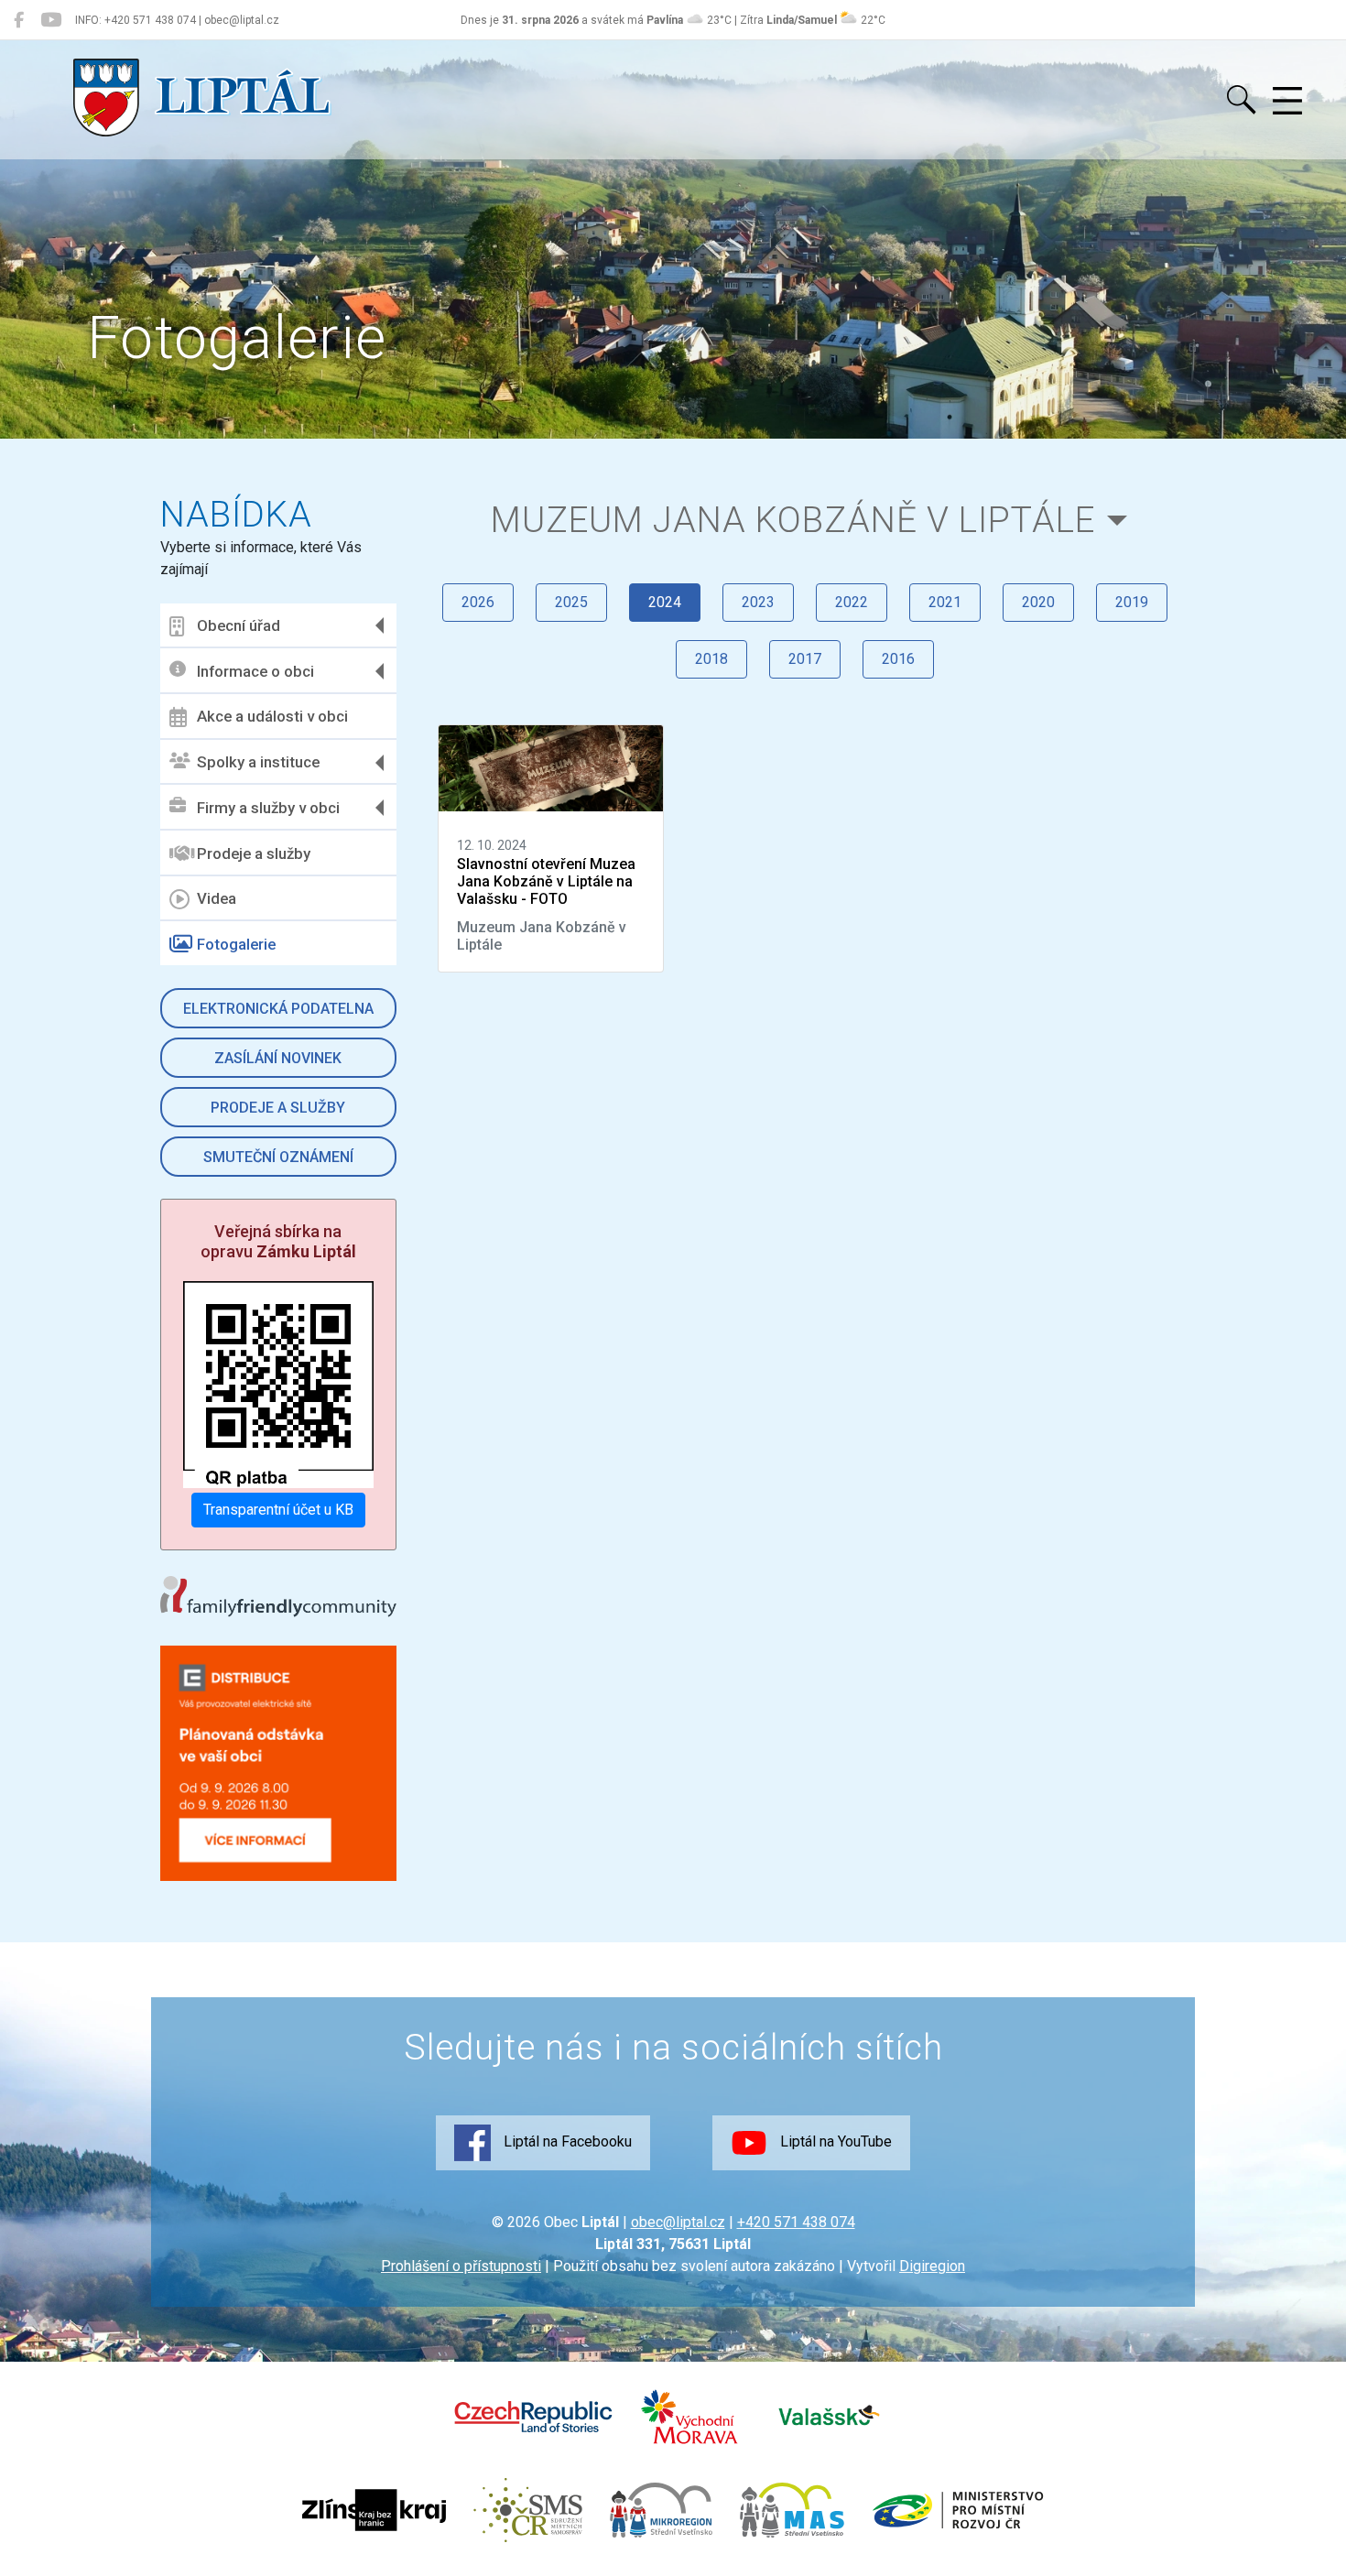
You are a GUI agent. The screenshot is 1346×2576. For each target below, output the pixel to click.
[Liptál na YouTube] (51, 20)
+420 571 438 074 (796, 2222)
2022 (852, 602)
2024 (665, 602)
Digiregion (932, 2266)
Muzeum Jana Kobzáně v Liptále (793, 520)
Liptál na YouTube (834, 2141)
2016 (898, 659)
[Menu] (1287, 102)
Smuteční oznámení (278, 1157)
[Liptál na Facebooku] (19, 20)
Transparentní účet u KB (278, 1510)
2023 (758, 602)
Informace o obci (255, 671)
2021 (945, 602)
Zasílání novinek (278, 1058)
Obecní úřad (239, 625)
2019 (1132, 602)
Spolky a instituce (258, 762)
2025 (571, 602)
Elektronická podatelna (278, 1009)
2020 (1038, 602)
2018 (711, 659)
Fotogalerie (236, 944)
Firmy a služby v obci (268, 808)
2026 (478, 602)
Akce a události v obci (272, 716)
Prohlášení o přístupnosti (461, 2266)
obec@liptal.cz (678, 2222)
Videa (217, 898)
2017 (805, 659)
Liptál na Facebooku (566, 2141)
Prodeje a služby (254, 853)
